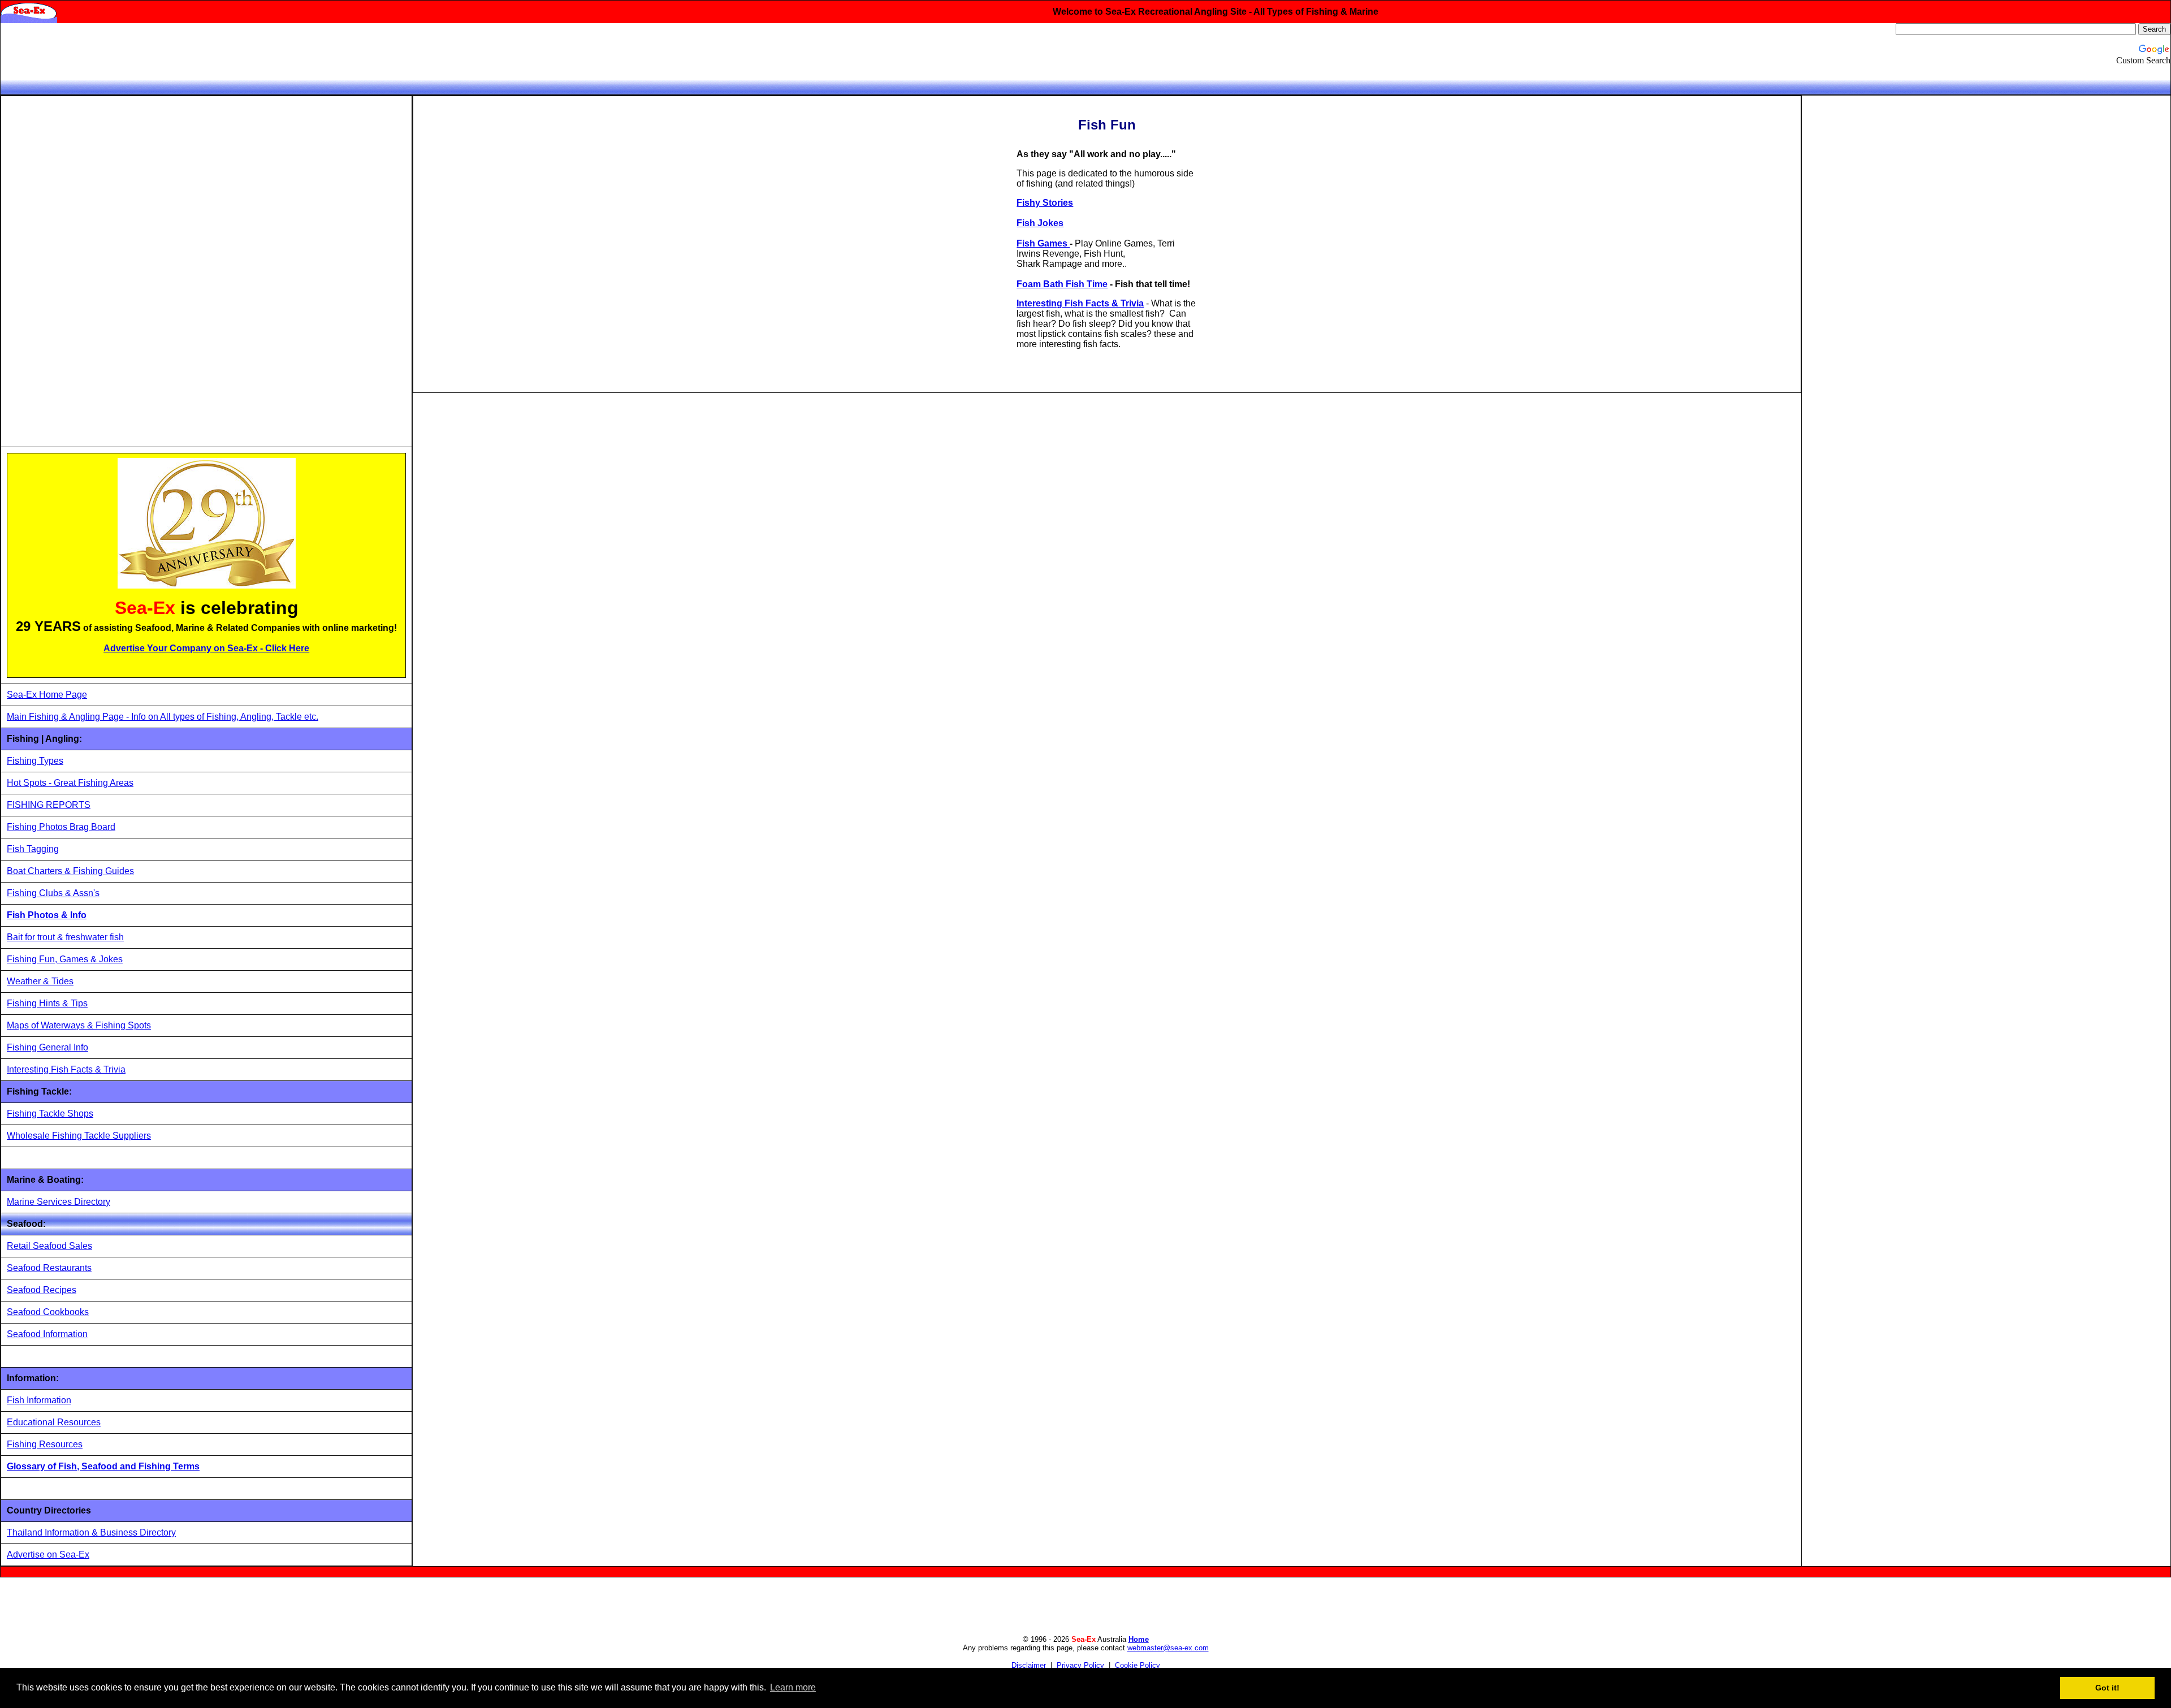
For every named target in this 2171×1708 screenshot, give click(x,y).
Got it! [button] (2107, 1688)
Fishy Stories (1045, 203)
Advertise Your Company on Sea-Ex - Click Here (206, 648)
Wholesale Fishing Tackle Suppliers (79, 1136)
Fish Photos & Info (47, 915)
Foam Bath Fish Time (1062, 284)
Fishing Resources (45, 1444)
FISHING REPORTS (49, 805)
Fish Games (1043, 243)
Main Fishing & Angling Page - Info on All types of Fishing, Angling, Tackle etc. (163, 717)
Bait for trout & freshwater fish (65, 937)
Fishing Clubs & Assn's (53, 893)
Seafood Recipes (42, 1290)
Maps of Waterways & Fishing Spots (79, 1025)
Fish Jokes (1040, 223)
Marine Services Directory (59, 1202)
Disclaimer (1029, 1665)
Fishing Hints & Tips (47, 1003)
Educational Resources (54, 1422)
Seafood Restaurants (49, 1268)
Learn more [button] (793, 1687)
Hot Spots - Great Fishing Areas (70, 783)
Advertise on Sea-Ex (48, 1555)
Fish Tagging (33, 849)
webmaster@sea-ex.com (1168, 1648)
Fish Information (39, 1400)
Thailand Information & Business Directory (91, 1532)
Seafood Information (47, 1334)
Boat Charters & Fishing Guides (70, 871)
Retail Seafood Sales (49, 1246)
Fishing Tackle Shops (50, 1114)
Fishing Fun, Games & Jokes (65, 959)
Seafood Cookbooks (48, 1312)
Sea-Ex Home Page (47, 695)
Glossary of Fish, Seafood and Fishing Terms (103, 1466)
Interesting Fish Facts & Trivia (66, 1069)
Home (1139, 1639)
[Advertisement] (92, 271)
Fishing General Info (47, 1047)
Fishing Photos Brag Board (61, 827)
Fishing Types (35, 761)
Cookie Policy (1138, 1665)
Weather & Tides (40, 981)
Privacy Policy (1080, 1665)
